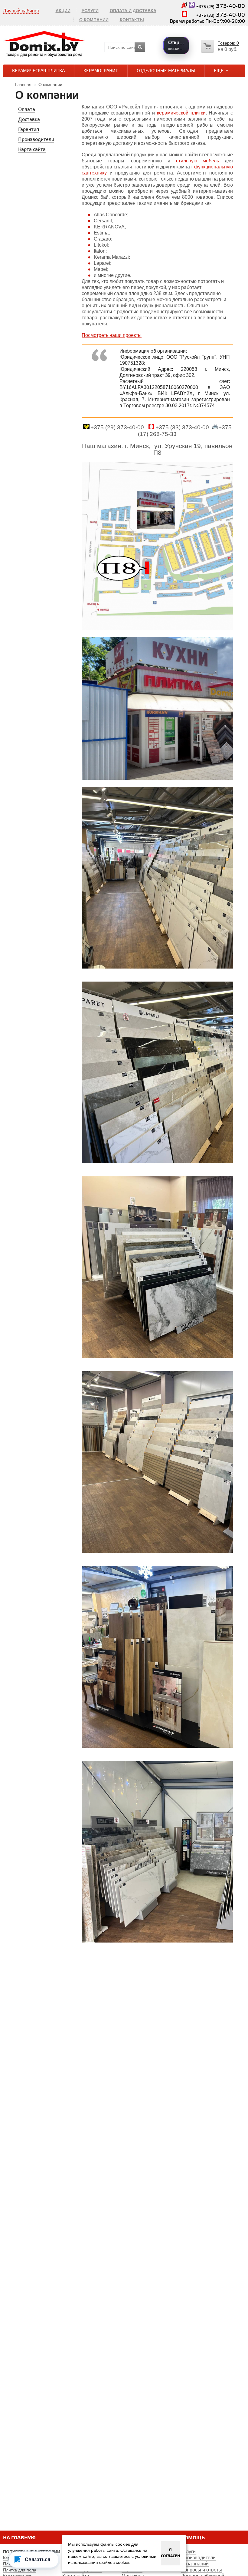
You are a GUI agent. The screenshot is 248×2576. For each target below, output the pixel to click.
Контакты (132, 20)
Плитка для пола (20, 2570)
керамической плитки (181, 113)
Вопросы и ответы (201, 2570)
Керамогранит (101, 71)
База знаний (195, 2564)
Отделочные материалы (166, 71)
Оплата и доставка (133, 11)
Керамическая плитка (38, 71)
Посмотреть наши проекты (112, 335)
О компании (94, 20)
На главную (19, 2538)
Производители (198, 2558)
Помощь (193, 2538)
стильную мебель (198, 161)
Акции (63, 11)
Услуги (90, 11)
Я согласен (170, 2553)
